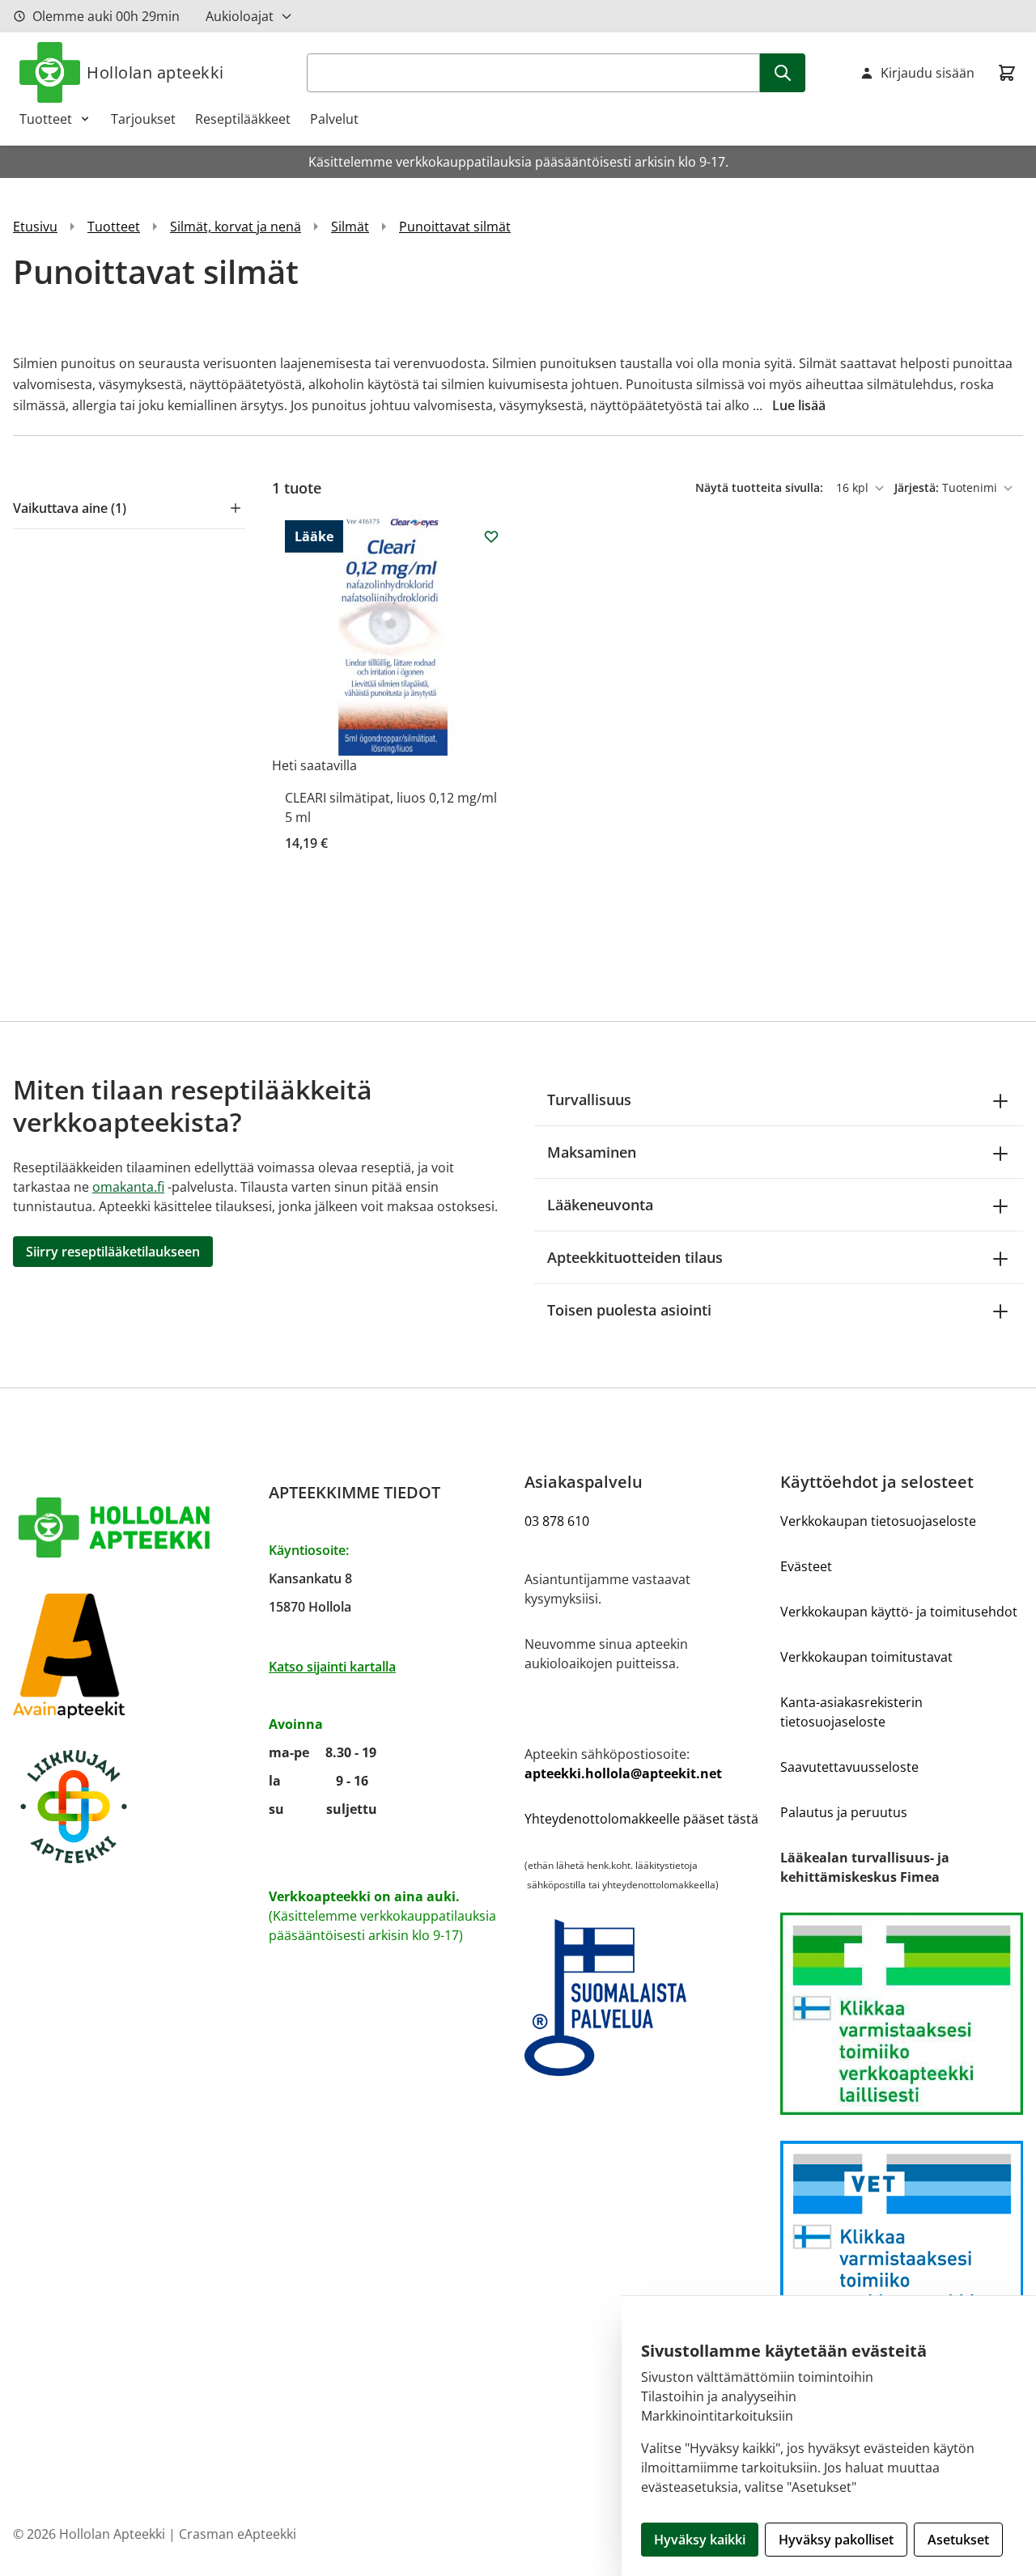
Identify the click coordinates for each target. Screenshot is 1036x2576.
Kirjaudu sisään (928, 73)
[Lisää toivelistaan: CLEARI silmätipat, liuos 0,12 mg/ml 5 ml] (491, 536)
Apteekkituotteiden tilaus (635, 1257)
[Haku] (783, 73)
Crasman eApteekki (238, 2534)
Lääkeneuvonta (600, 1205)
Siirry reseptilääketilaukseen (113, 1252)
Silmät (350, 227)
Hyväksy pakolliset (836, 2540)
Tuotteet (46, 119)
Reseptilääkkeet (243, 119)
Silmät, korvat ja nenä (236, 227)
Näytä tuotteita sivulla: (761, 487)
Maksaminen (592, 1152)
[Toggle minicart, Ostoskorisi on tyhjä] (1007, 73)
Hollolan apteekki (155, 72)
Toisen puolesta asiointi (629, 1310)
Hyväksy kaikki (700, 2540)
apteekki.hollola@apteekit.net (623, 1773)
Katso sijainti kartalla (332, 1667)
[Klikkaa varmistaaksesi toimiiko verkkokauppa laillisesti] (902, 2014)
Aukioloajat (240, 16)
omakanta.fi (128, 1187)
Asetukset (958, 2540)
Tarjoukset (143, 119)
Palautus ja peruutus (844, 1812)
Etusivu (35, 227)
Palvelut (334, 119)
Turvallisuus (589, 1099)
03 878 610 (557, 1521)
